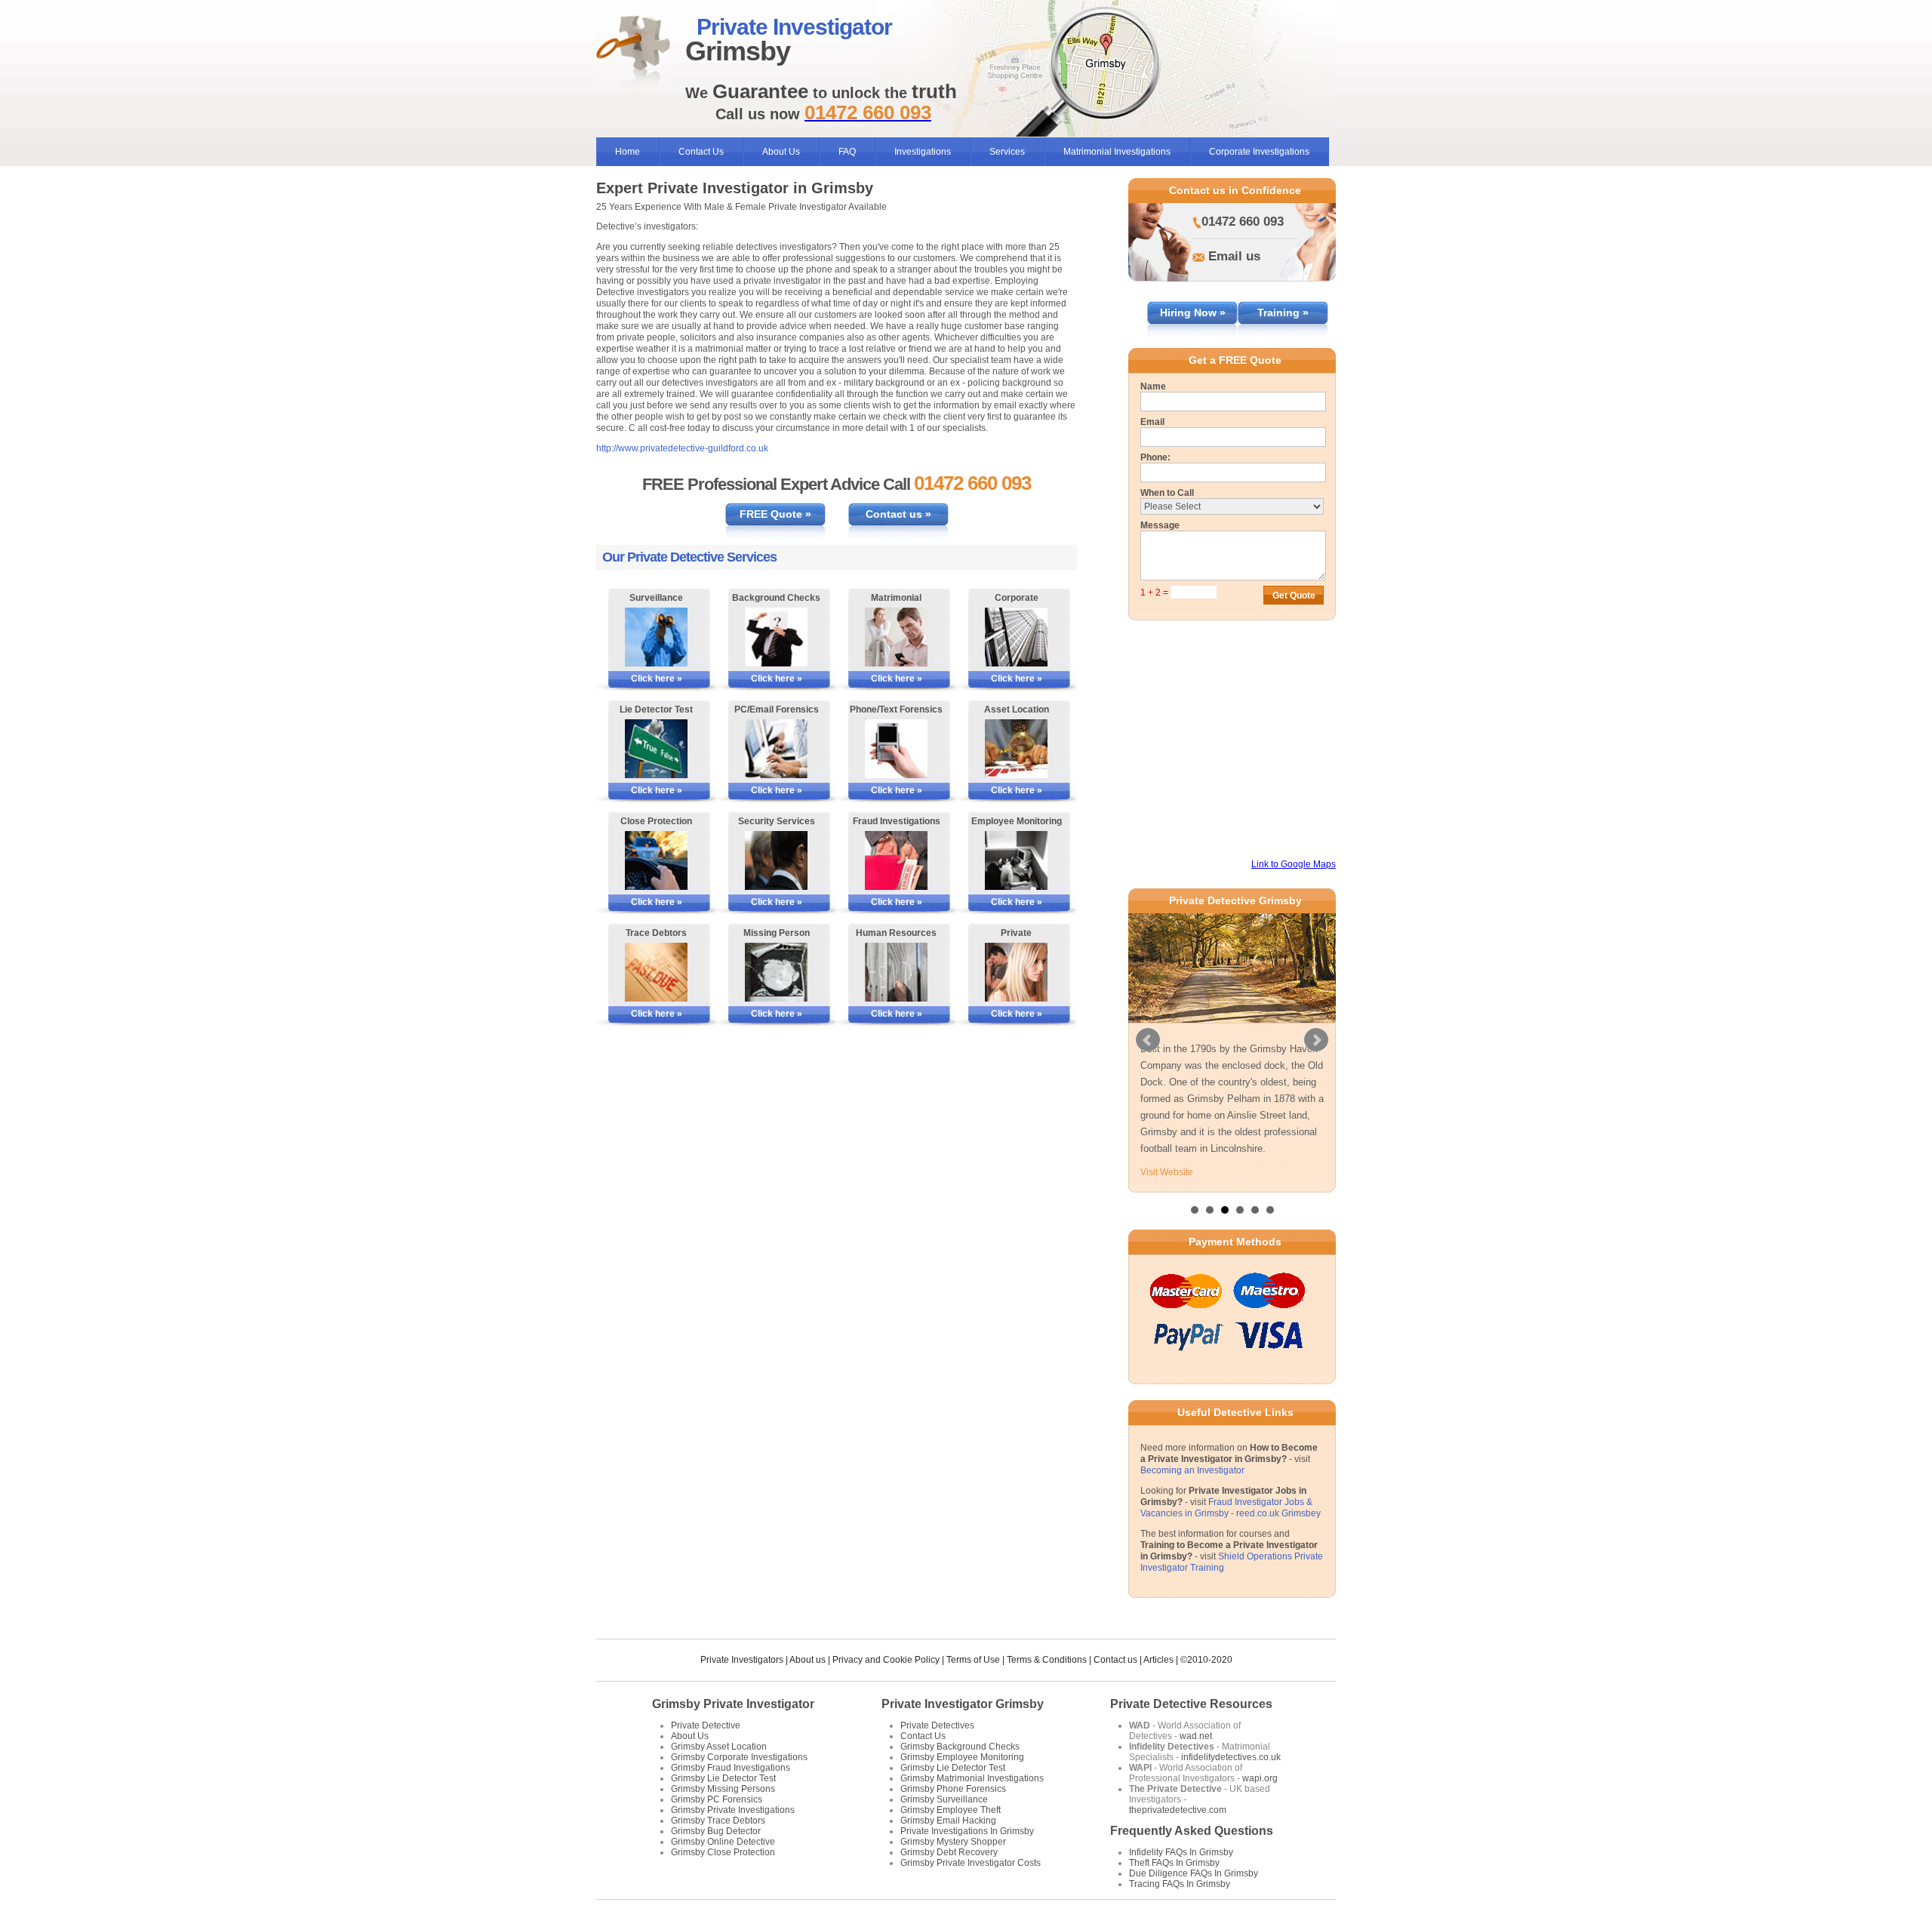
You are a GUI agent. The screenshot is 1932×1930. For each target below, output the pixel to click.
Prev (1148, 1039)
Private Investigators (742, 1659)
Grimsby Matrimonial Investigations (972, 1778)
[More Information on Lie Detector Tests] (656, 749)
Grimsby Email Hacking (948, 1820)
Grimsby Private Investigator (733, 1703)
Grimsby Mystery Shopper (953, 1841)
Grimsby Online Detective (723, 1841)
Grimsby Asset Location (719, 1746)
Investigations (923, 152)
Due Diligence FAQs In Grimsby (1194, 1873)
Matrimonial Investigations (1117, 152)
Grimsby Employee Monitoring (962, 1756)
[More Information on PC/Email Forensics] (776, 749)
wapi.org (1260, 1778)
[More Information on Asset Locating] (1016, 749)
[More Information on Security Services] (776, 860)
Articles (1158, 1659)
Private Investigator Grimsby (963, 1703)
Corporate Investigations (1259, 152)
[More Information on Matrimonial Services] (896, 637)
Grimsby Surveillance (944, 1799)
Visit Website (1167, 1172)
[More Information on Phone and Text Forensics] (896, 749)
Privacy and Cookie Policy (886, 1659)
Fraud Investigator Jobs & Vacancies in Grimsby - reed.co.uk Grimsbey (1231, 1507)
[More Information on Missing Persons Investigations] (776, 972)
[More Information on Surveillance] (656, 637)
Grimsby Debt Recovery (949, 1852)
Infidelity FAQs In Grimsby (1181, 1852)
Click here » (657, 679)
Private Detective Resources (1191, 1703)
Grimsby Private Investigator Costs (971, 1862)
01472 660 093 (1243, 222)
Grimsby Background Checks (960, 1746)
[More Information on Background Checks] (776, 637)
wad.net (1196, 1735)
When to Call (1167, 493)
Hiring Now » (1193, 312)
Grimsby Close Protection (723, 1852)
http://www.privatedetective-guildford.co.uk (682, 448)
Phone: (1155, 457)
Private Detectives (937, 1725)
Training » (1283, 312)
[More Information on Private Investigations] (1016, 972)
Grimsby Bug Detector (716, 1830)
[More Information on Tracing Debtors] (656, 972)
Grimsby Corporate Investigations (739, 1756)
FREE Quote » (775, 514)
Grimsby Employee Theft (951, 1809)
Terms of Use (973, 1659)
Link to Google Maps (1294, 864)
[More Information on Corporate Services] (1016, 637)
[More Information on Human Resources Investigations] (896, 972)
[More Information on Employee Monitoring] (1016, 860)
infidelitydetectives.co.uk (1231, 1756)
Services (1007, 152)
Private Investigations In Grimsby (967, 1830)
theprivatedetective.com (1178, 1809)
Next (1316, 1039)
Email (1152, 422)
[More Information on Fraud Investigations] (896, 860)
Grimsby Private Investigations (733, 1809)
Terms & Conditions (1047, 1659)
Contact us (1115, 1659)
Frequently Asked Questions (1192, 1830)
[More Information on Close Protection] (656, 860)
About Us (781, 152)
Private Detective (706, 1725)
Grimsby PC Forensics (717, 1799)
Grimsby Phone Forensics (953, 1788)
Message (1160, 525)
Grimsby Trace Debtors (718, 1820)
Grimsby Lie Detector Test (723, 1778)
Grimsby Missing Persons (723, 1788)
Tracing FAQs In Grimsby (1180, 1883)
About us (808, 1659)
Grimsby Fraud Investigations (731, 1767)
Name (1153, 386)
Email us (1234, 256)
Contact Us (701, 152)
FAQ (847, 152)
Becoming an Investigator (1192, 1470)
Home (628, 152)
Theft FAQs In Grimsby (1174, 1862)
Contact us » (898, 514)
